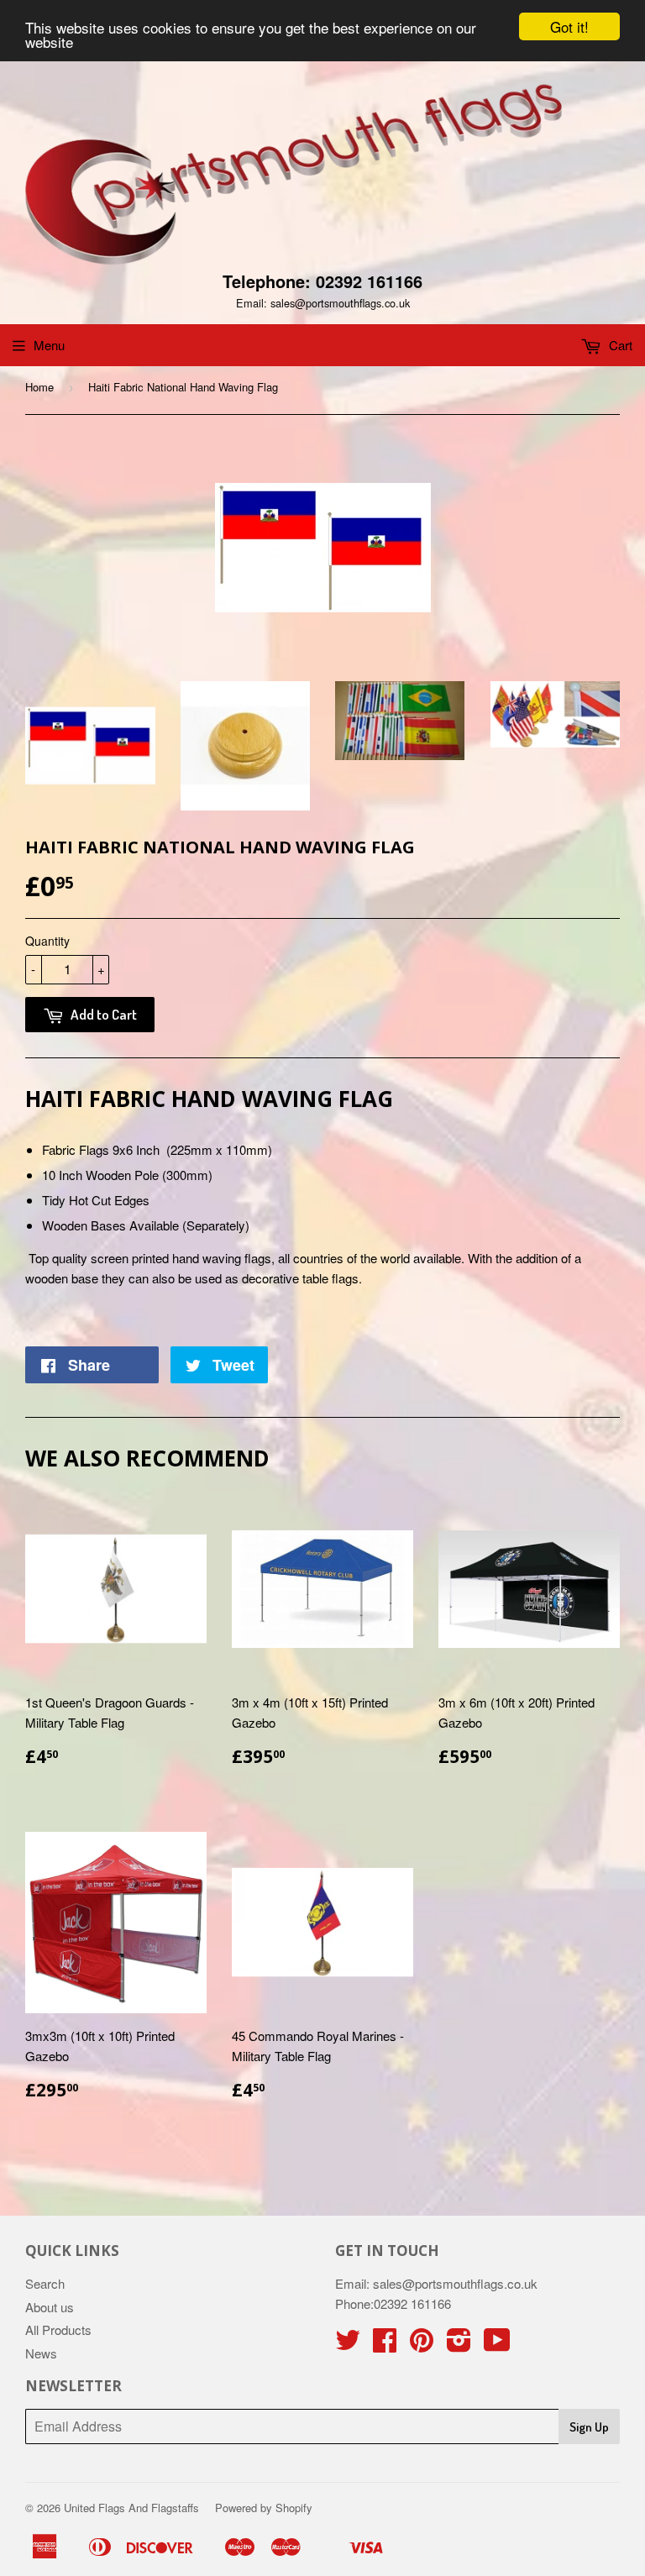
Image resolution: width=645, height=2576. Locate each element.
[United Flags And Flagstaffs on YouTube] (497, 2345)
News (41, 2353)
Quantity (47, 941)
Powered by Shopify (264, 2508)
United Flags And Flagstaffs (131, 2508)
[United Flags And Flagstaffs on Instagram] (459, 2345)
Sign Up (589, 2427)
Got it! (569, 26)
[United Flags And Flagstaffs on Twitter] (348, 2345)
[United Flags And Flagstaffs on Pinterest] (422, 2345)
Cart (619, 345)
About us (50, 2307)
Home (39, 387)
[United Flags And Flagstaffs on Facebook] (385, 2345)
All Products (58, 2329)
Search (45, 2283)
